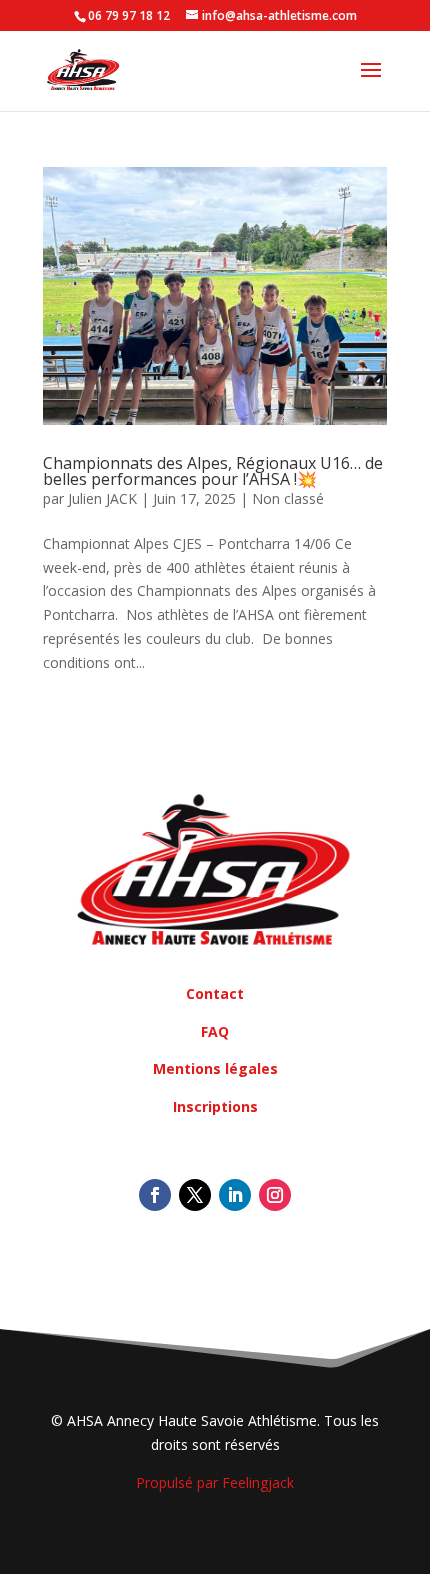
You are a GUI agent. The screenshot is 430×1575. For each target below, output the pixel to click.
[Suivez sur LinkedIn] (235, 1195)
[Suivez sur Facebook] (155, 1195)
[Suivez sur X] (195, 1195)
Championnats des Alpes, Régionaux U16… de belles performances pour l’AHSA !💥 (213, 471)
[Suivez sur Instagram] (275, 1195)
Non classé (288, 498)
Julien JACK (102, 498)
